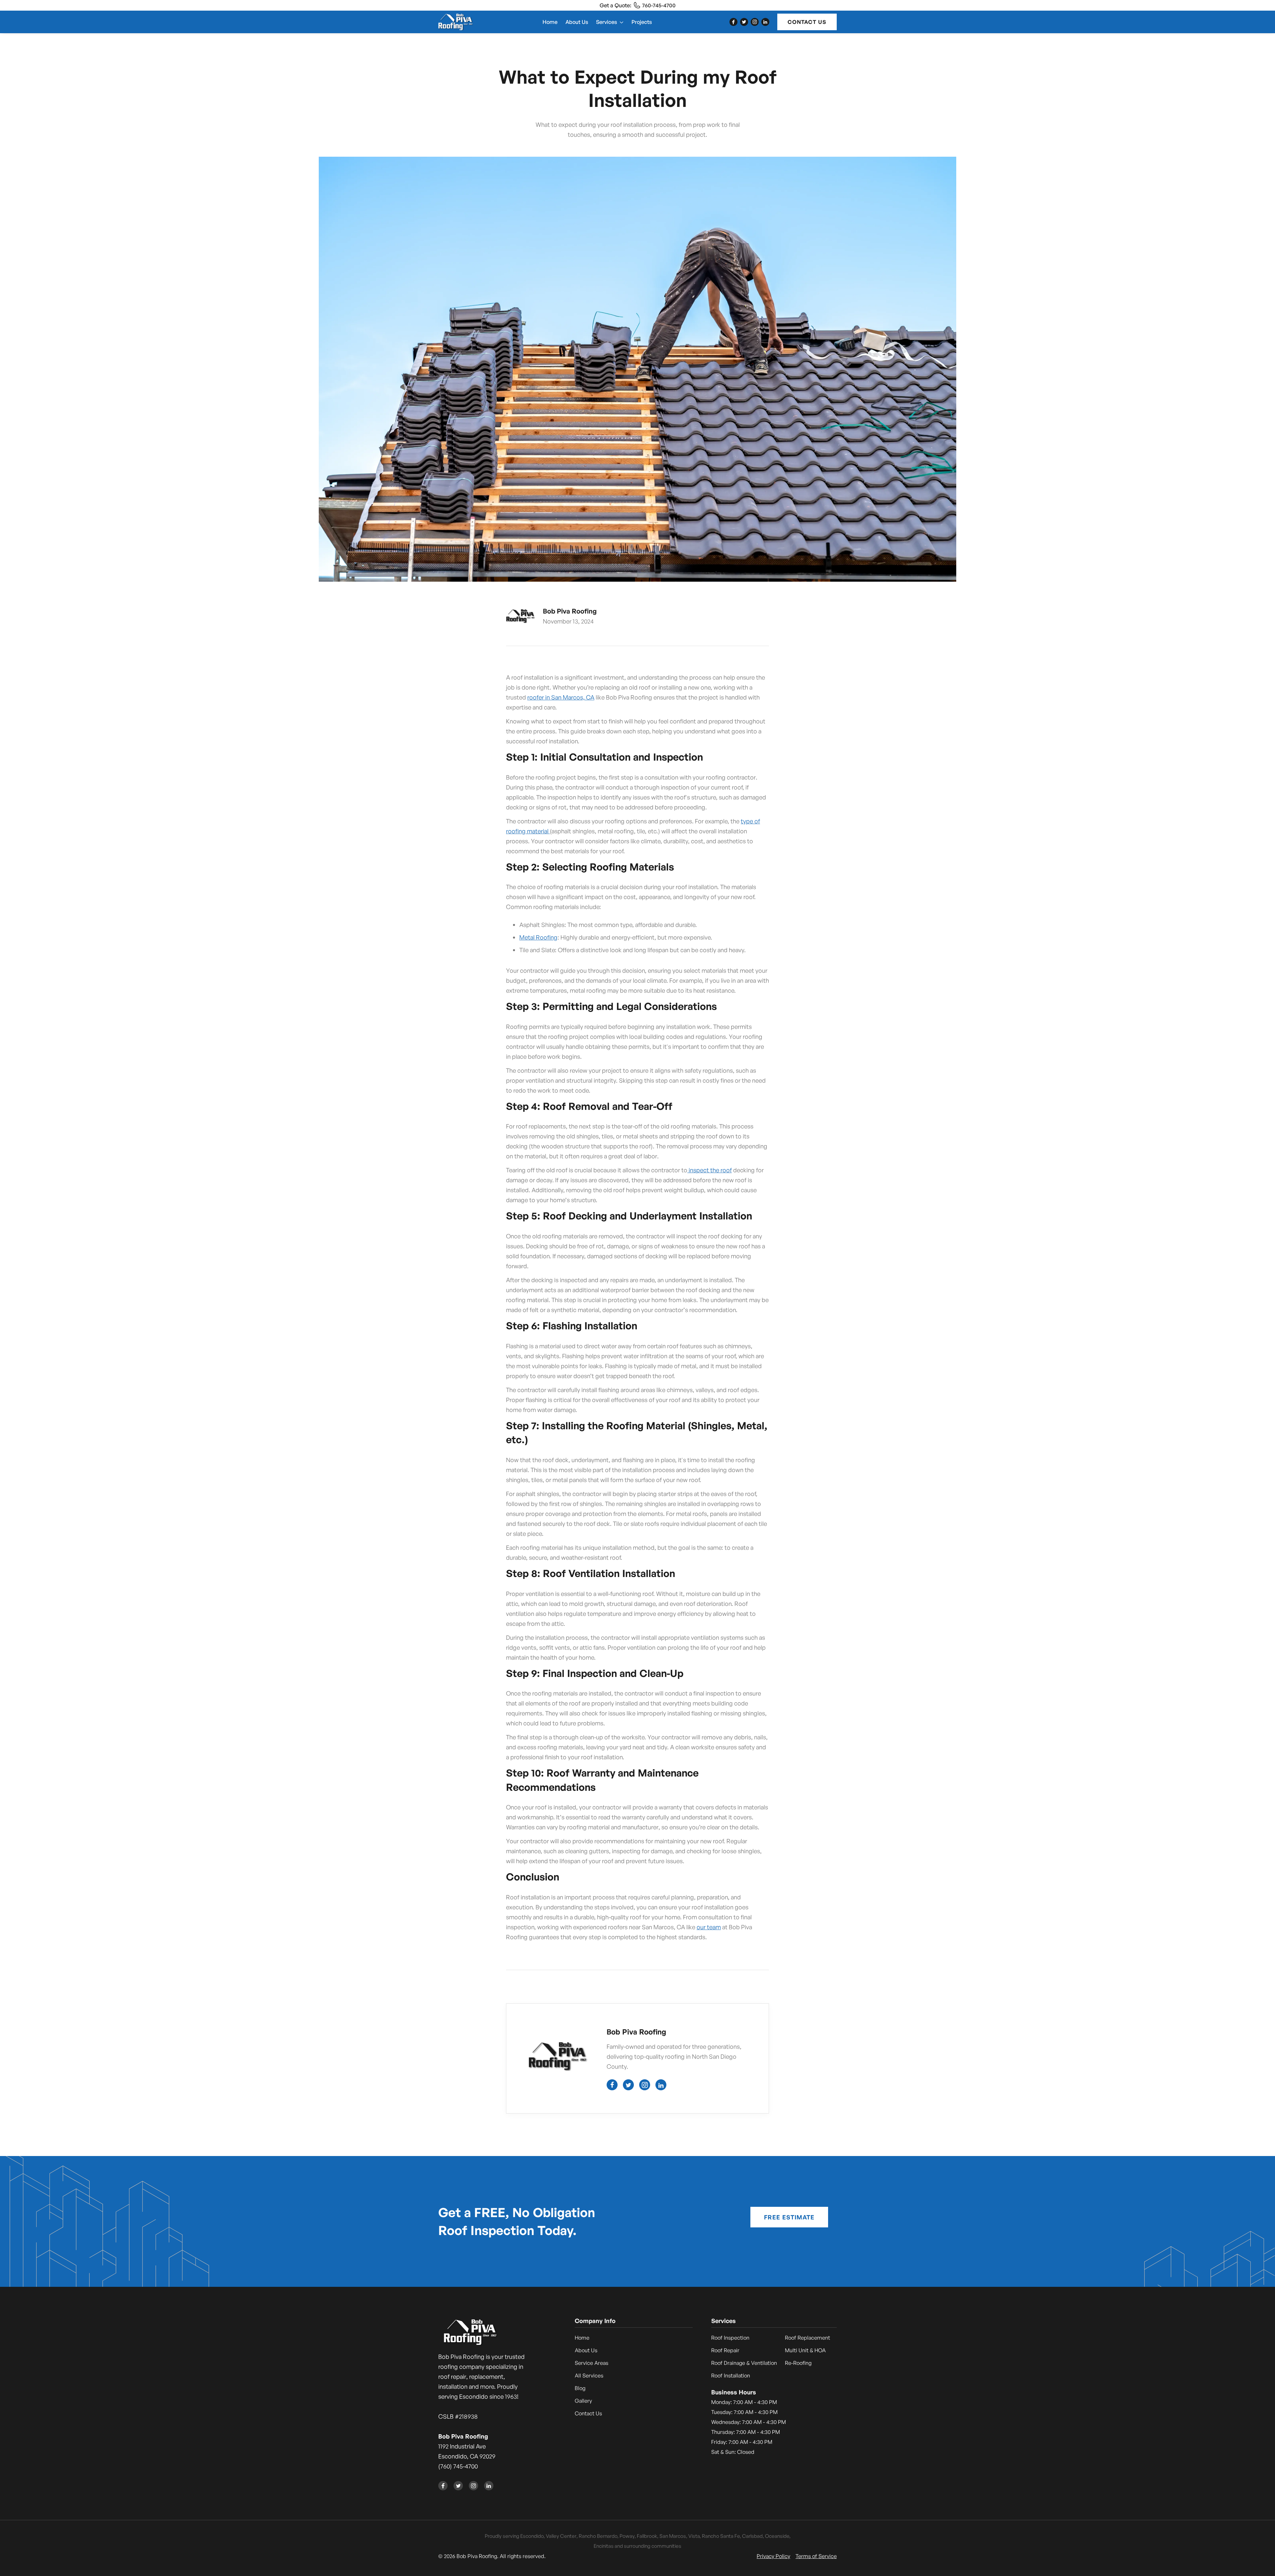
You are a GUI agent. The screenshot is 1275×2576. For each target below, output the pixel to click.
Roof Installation (731, 2375)
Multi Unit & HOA (805, 2350)
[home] (456, 22)
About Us (577, 22)
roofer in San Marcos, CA (561, 697)
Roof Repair (725, 2350)
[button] (610, 22)
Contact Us (807, 22)
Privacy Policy (773, 2556)
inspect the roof (710, 1170)
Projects (642, 22)
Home (550, 22)
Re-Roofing (798, 2363)
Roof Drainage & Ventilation (744, 2363)
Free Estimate (789, 2217)
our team (709, 1927)
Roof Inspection (730, 2338)
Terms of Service (816, 2556)
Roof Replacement (807, 2338)
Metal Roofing (538, 937)
